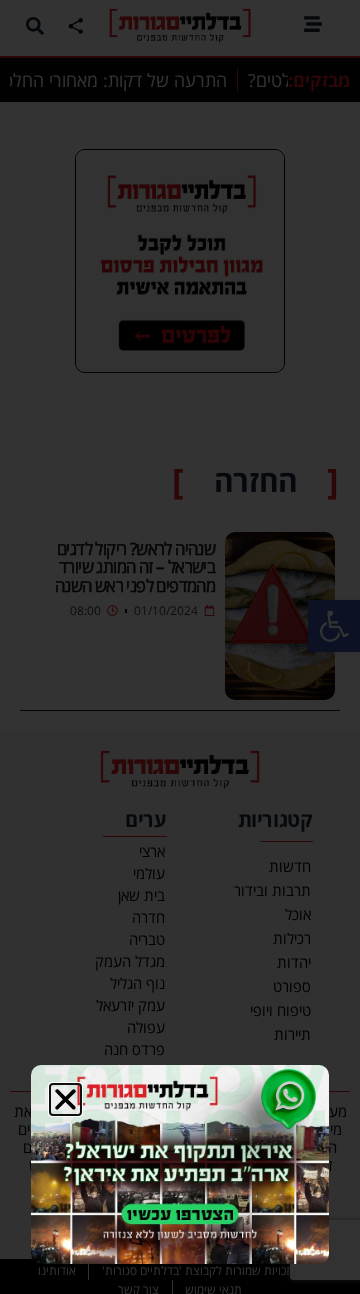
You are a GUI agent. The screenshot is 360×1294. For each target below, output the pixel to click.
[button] (65, 1099)
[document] (180, 647)
